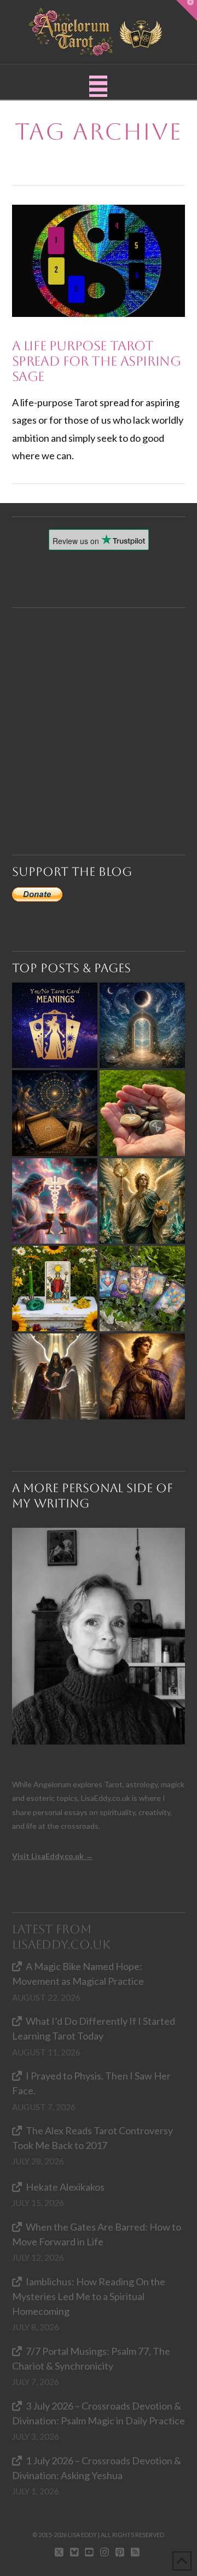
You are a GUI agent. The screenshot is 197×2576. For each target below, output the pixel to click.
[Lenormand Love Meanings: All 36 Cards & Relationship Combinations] (142, 1289)
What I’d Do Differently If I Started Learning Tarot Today (94, 2028)
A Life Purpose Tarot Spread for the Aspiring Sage (97, 361)
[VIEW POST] (99, 261)
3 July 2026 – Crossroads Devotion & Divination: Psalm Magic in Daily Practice (99, 2413)
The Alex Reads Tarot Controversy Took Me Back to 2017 (92, 2138)
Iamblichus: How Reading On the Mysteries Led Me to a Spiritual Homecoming (89, 2296)
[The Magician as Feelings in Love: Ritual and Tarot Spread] (55, 1289)
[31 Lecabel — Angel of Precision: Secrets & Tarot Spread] (142, 1376)
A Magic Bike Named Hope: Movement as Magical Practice (78, 1974)
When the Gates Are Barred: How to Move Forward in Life (97, 2234)
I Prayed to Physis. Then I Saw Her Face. (91, 2083)
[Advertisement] (99, 707)
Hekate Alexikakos (65, 2187)
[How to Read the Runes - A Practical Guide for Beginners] (142, 1113)
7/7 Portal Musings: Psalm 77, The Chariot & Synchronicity (91, 2358)
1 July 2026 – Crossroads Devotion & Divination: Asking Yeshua (97, 2468)
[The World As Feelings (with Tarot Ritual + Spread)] (55, 1376)
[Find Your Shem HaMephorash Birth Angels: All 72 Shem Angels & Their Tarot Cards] (55, 1113)
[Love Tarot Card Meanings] (55, 1201)
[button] (98, 86)
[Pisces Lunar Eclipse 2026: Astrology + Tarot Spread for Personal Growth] (142, 1025)
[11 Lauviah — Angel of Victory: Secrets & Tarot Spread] (142, 1201)
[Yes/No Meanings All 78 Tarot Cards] (55, 1025)
